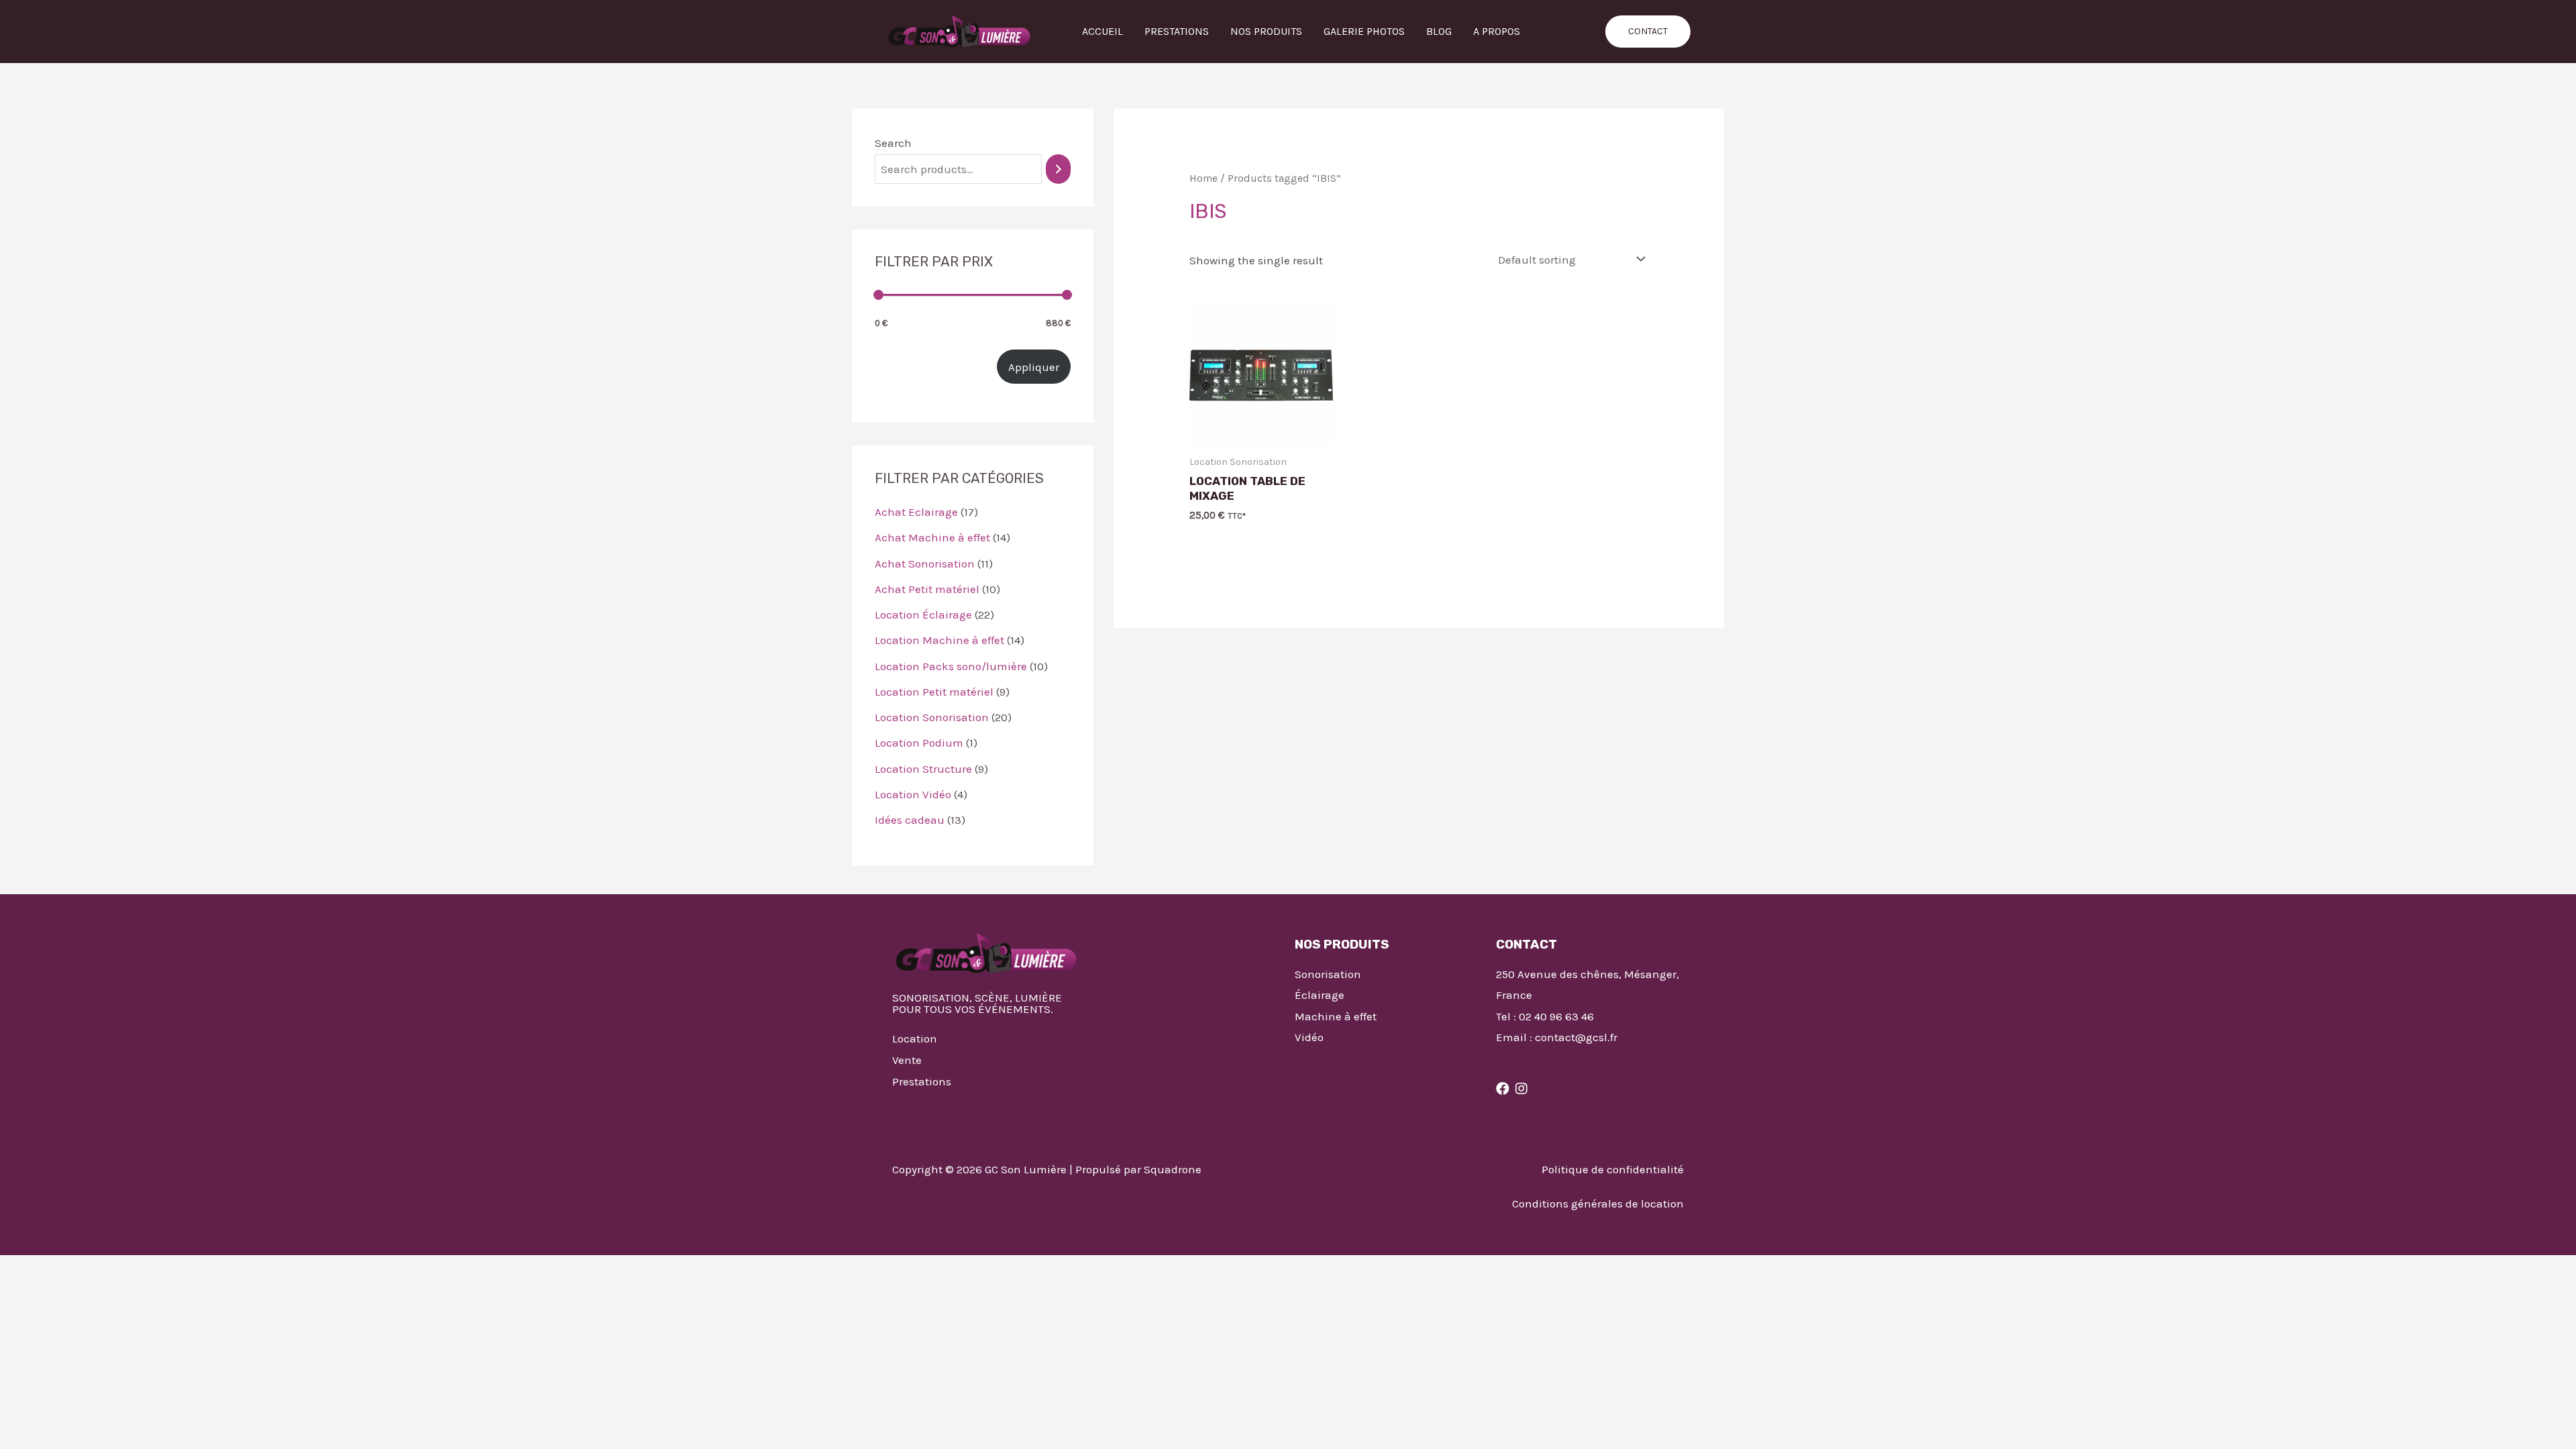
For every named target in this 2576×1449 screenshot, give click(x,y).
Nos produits (1266, 31)
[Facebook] (1503, 1089)
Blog (1439, 31)
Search (893, 143)
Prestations (1177, 31)
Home (1203, 178)
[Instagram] (1521, 1089)
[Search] (1058, 169)
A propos (1497, 31)
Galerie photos (1364, 31)
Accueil (1103, 31)
